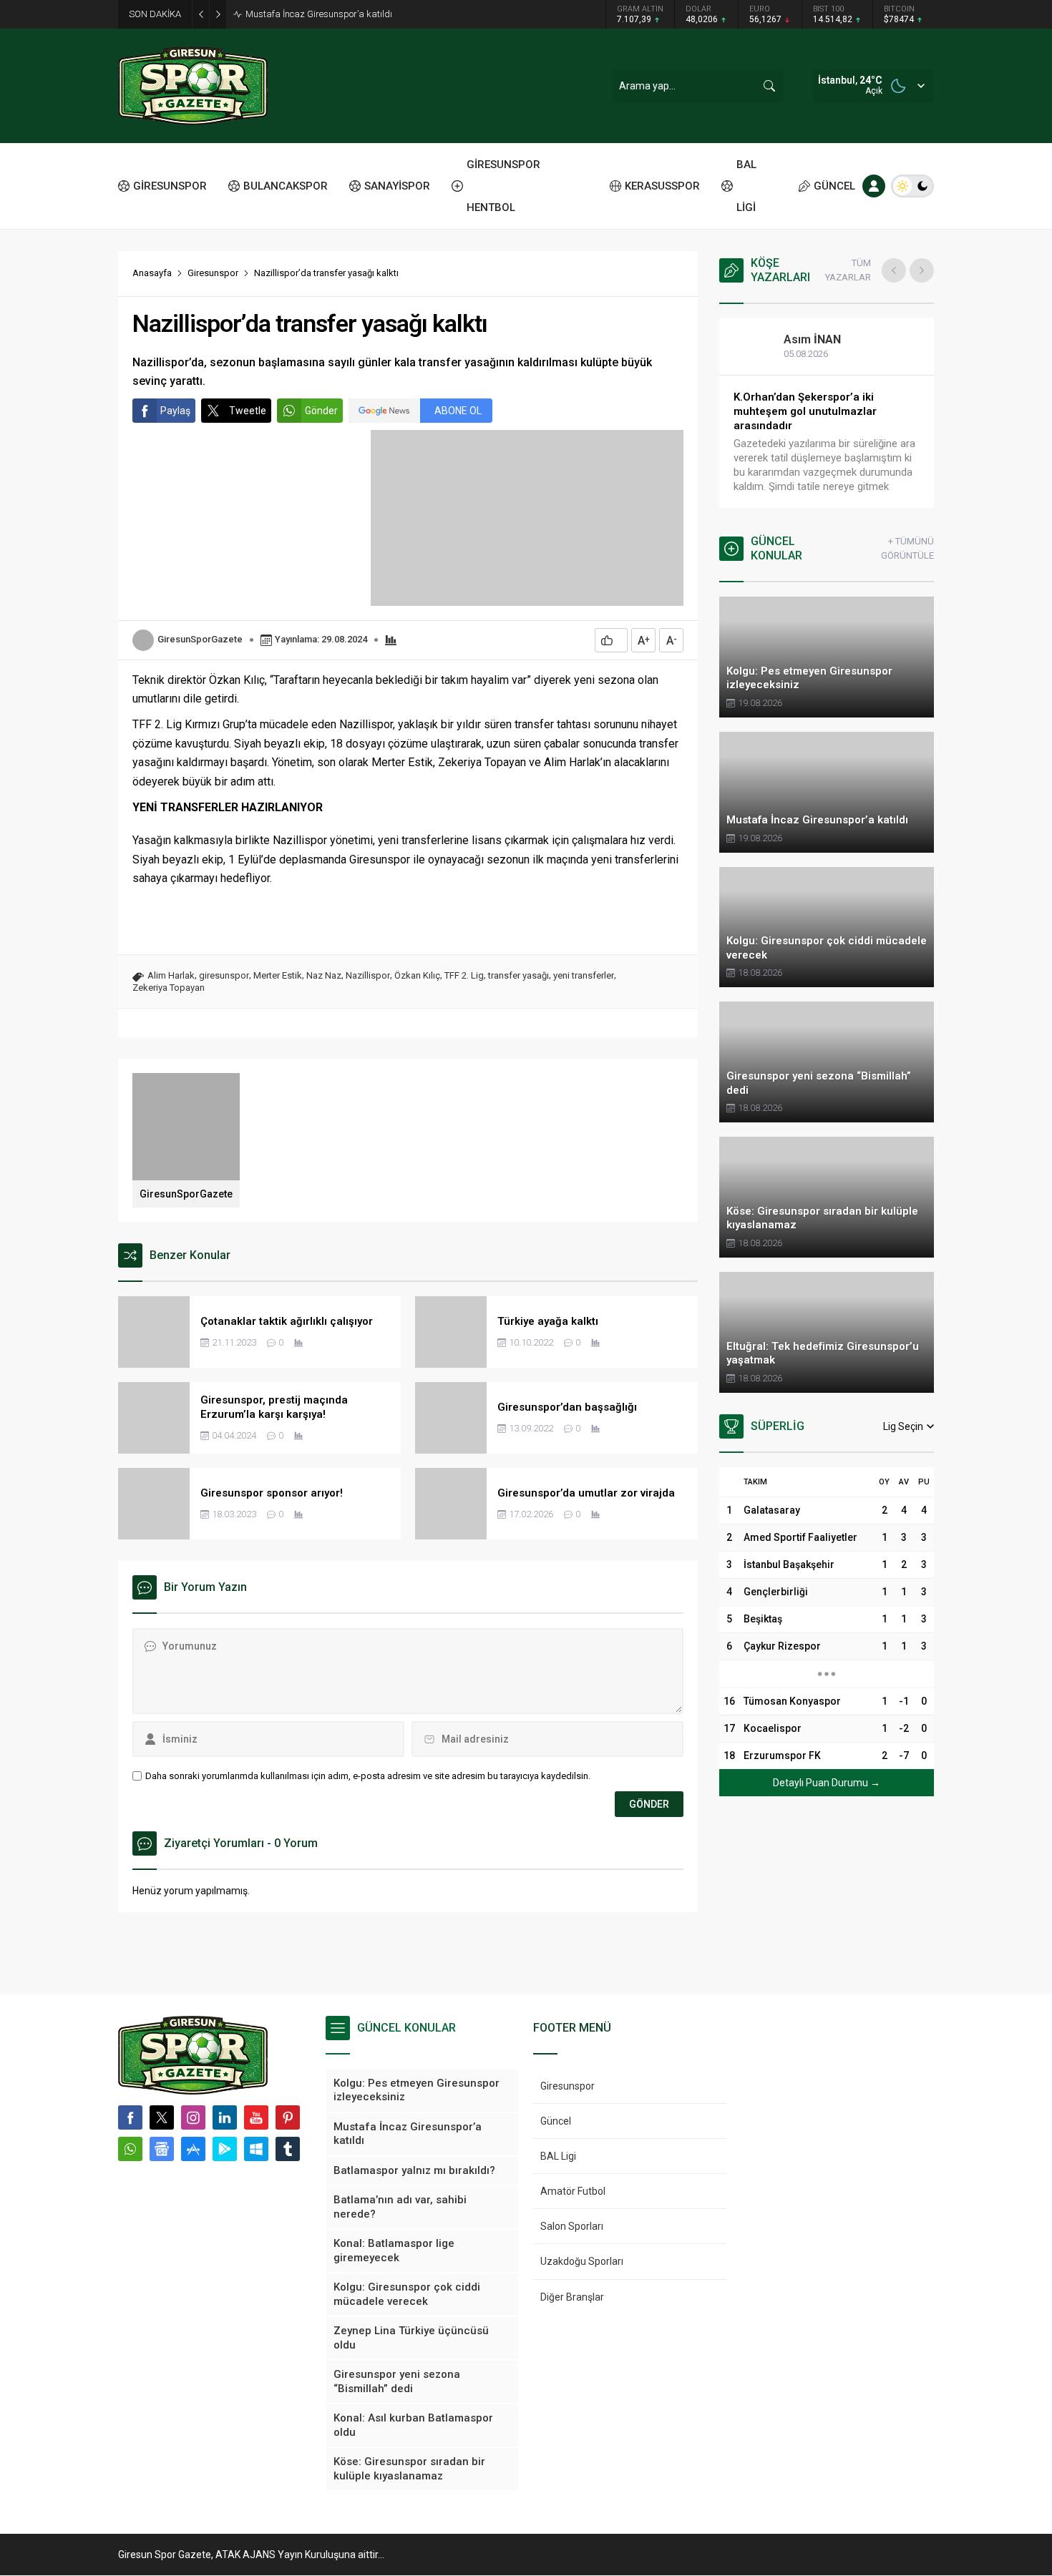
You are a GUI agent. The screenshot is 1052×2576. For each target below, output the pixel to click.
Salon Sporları (572, 2226)
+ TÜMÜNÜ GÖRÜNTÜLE (907, 548)
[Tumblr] (288, 2149)
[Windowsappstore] (256, 2149)
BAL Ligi (558, 2156)
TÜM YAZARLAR (848, 270)
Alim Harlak (171, 975)
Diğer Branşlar (572, 2297)
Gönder (321, 411)
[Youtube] (256, 2117)
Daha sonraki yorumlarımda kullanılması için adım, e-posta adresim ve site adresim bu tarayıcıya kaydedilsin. (368, 1776)
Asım (812, 339)
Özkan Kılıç (417, 975)
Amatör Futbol (573, 2191)
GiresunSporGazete (200, 639)
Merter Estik (278, 975)
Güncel (556, 2121)
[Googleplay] (225, 2149)
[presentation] (894, 270)
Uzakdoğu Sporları (582, 2261)
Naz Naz (324, 975)
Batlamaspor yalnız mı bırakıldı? (312, 14)
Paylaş (175, 411)
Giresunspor (213, 273)
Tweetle (248, 411)
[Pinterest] (288, 2117)
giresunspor (224, 975)
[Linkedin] (225, 2117)
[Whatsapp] (130, 2149)
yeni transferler (584, 975)
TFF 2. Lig (464, 975)
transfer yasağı (518, 975)
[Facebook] (130, 2117)
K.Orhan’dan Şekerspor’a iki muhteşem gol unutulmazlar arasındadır (805, 411)
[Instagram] (193, 2117)
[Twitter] (162, 2117)
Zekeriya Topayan (169, 988)
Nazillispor (368, 975)
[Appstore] (193, 2149)
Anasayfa (152, 273)
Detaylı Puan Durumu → (827, 1783)
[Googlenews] (162, 2149)
